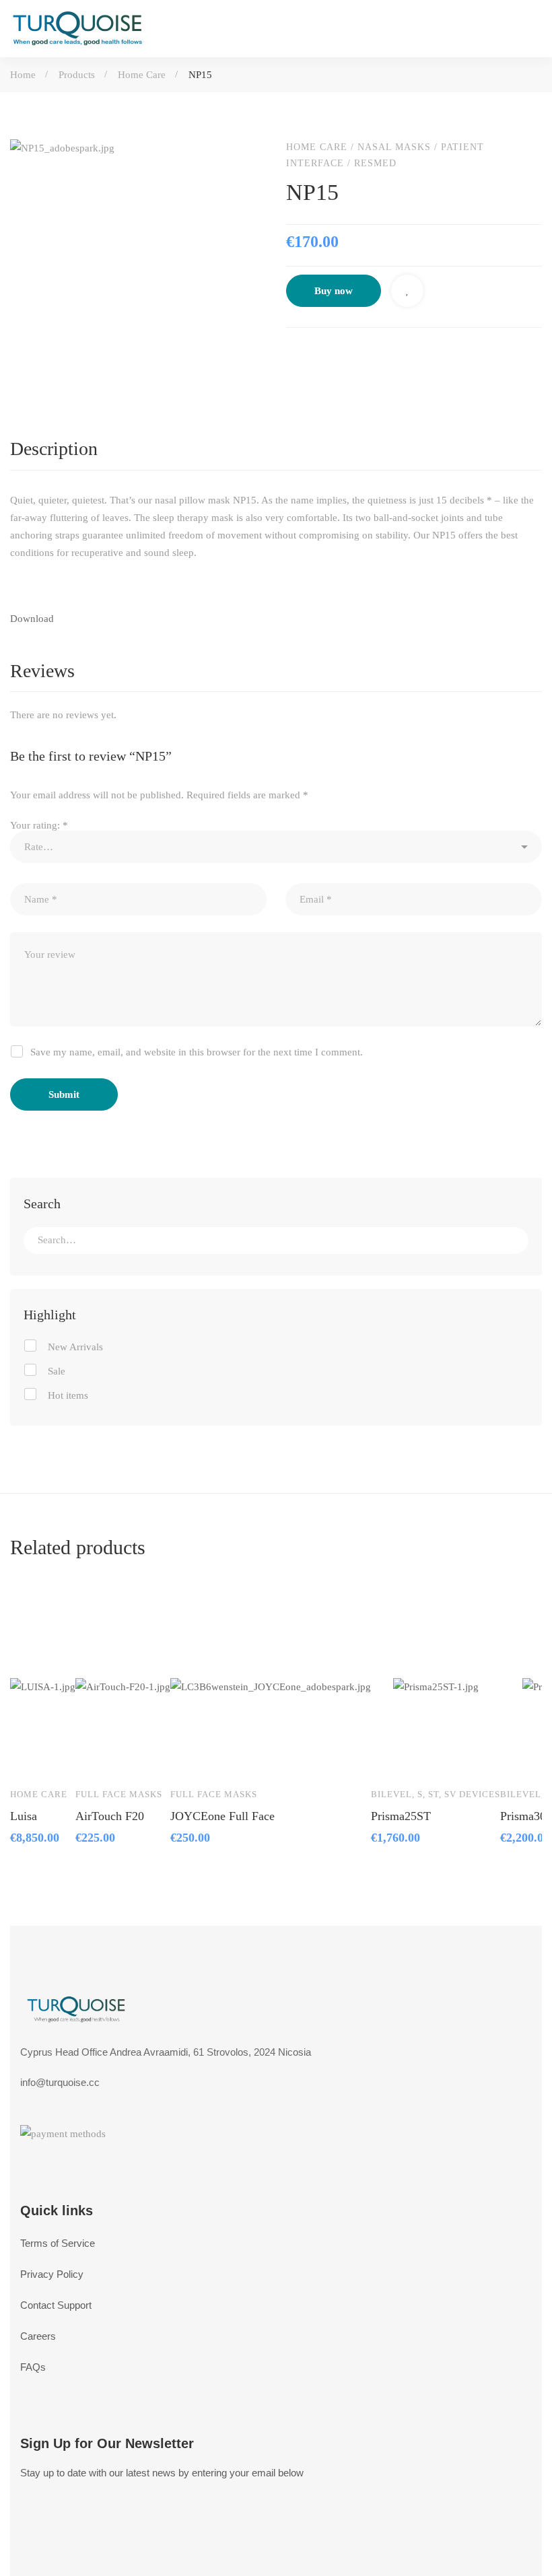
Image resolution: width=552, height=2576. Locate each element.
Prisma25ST (401, 1816)
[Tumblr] (376, 355)
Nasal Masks (394, 147)
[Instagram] (91, 2547)
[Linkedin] (348, 355)
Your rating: (39, 825)
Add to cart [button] (33, 1721)
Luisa (24, 1816)
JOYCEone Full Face (222, 1816)
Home (23, 75)
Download (32, 619)
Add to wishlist (407, 291)
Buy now (334, 291)
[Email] (405, 355)
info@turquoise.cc (60, 2082)
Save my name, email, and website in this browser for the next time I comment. (197, 1052)
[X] (320, 355)
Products (77, 75)
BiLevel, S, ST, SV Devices (436, 1794)
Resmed (375, 163)
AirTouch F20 (110, 1816)
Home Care (142, 75)
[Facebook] (291, 355)
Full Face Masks (119, 1794)
